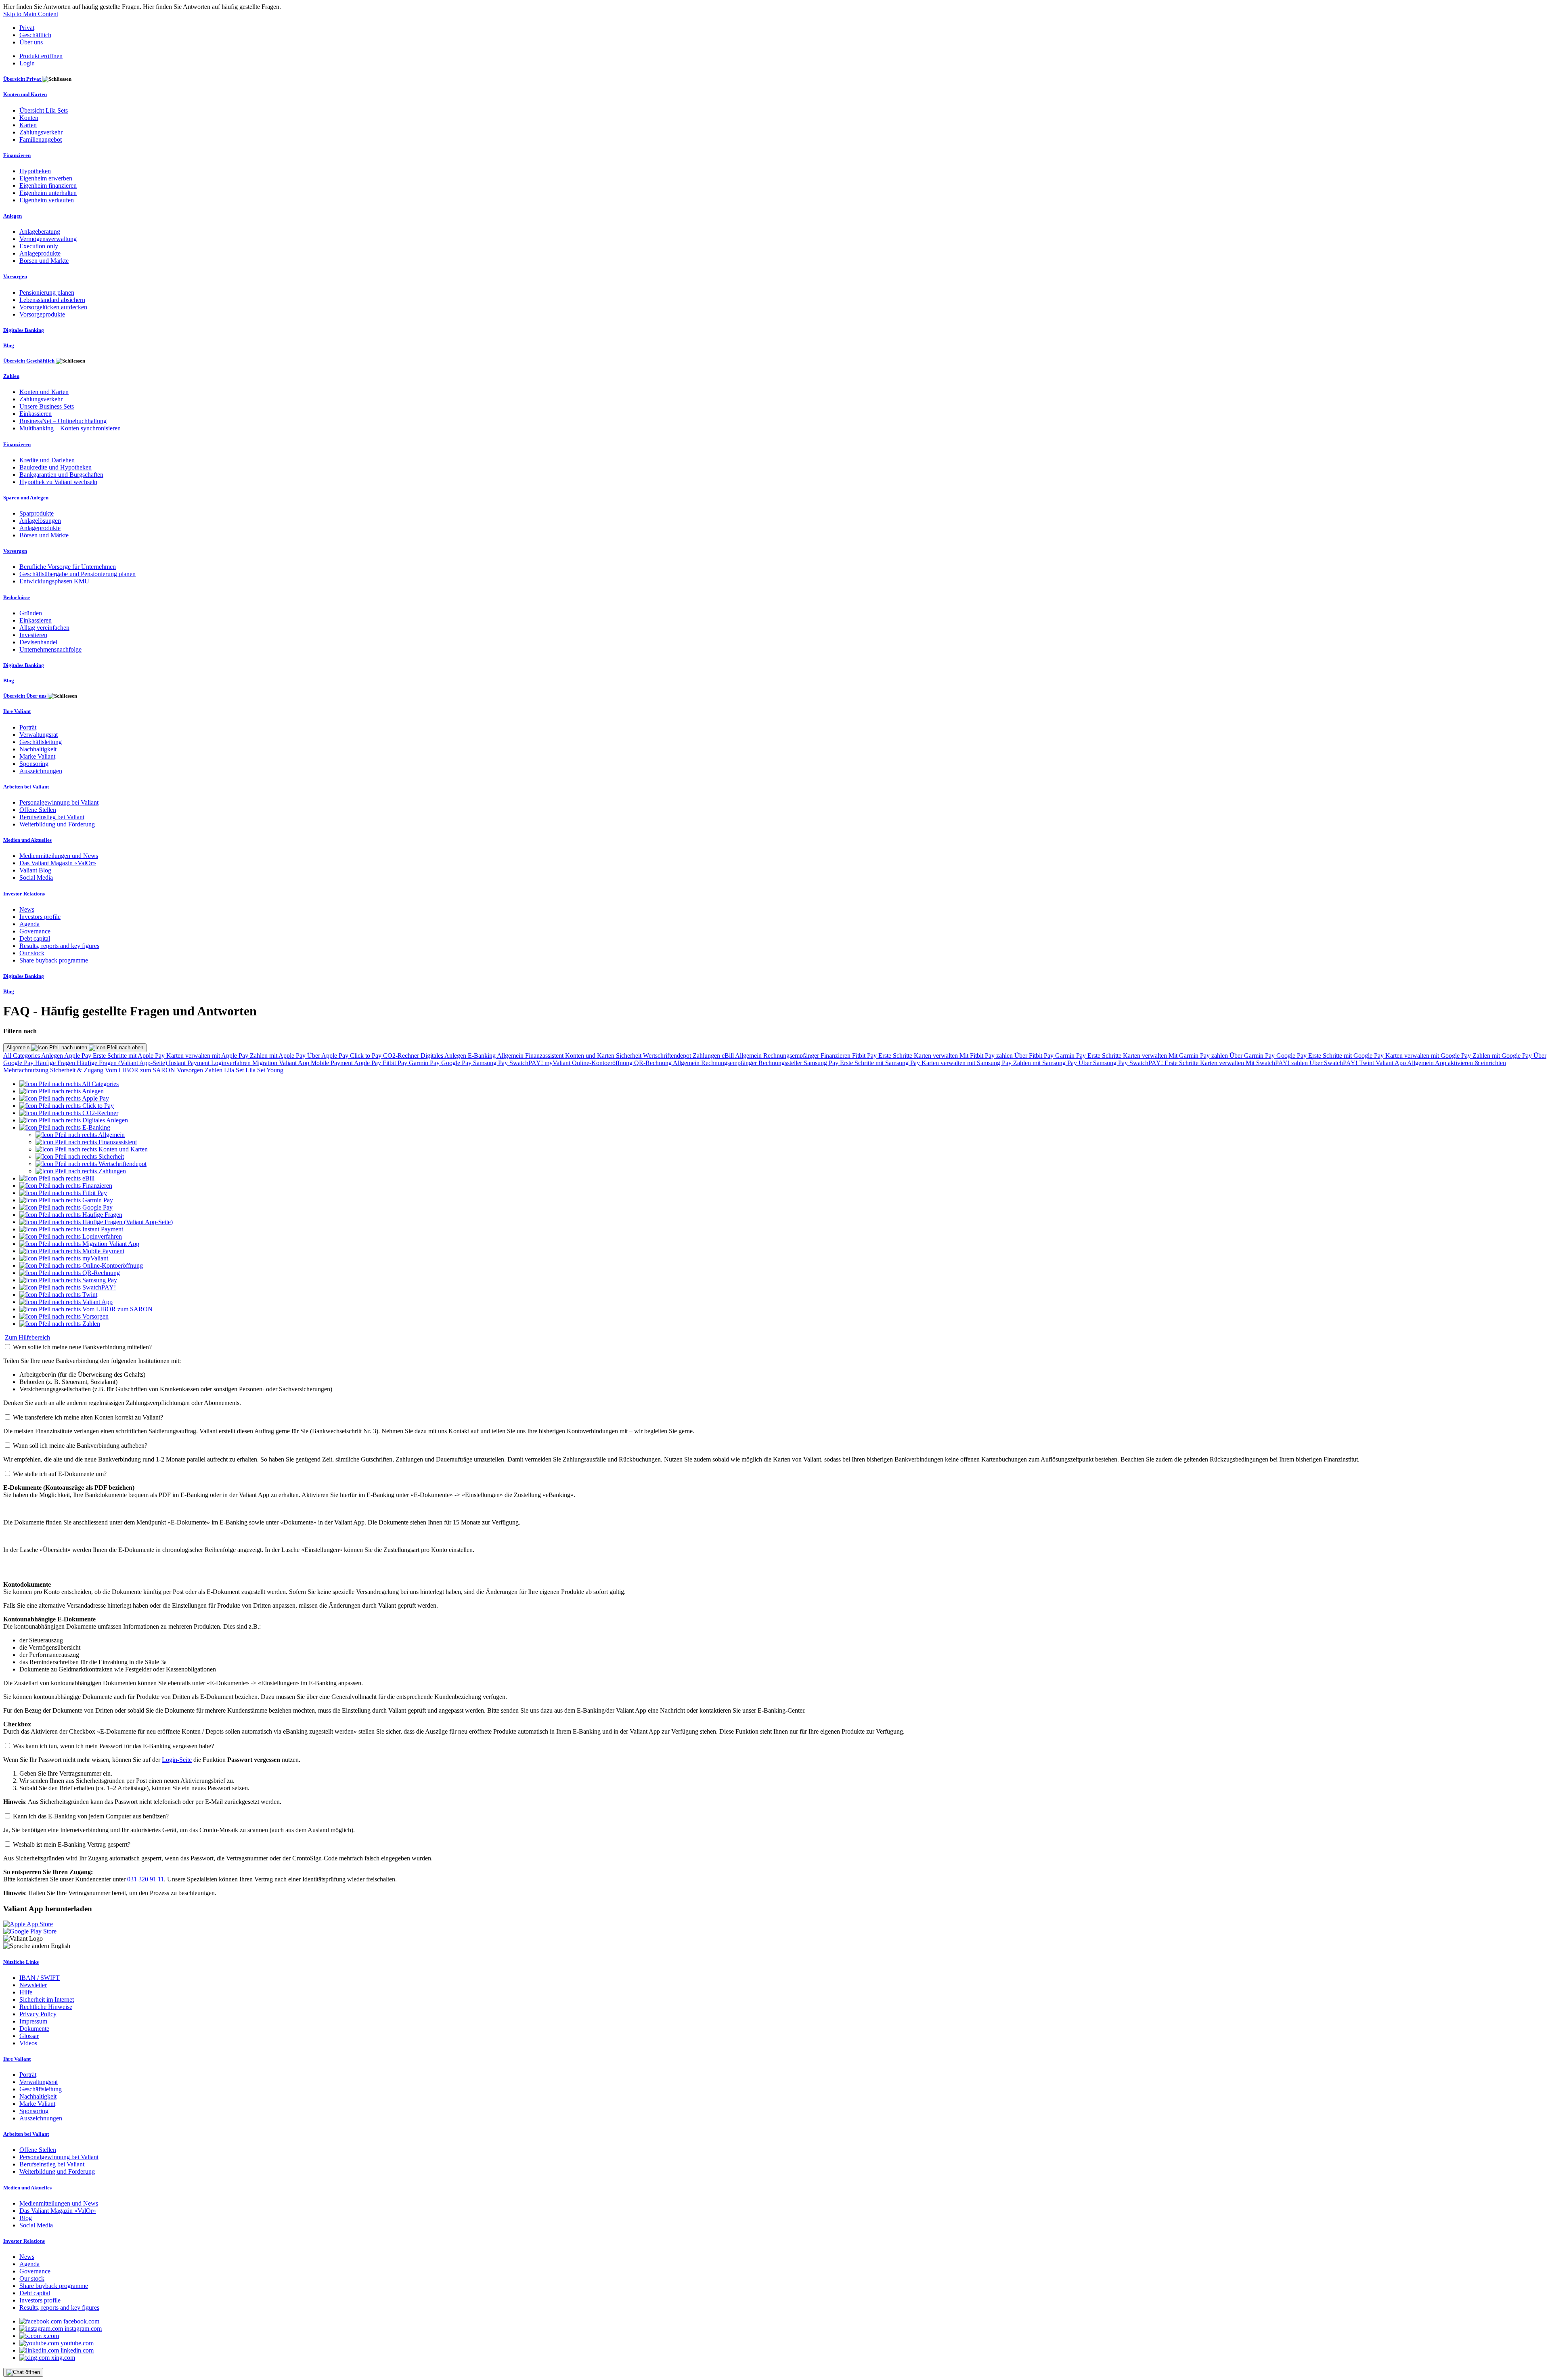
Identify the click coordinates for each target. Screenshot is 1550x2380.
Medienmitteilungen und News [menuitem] (59, 856)
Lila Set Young (264, 1070)
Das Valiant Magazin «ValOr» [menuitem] (58, 863)
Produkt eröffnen (41, 56)
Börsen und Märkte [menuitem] (44, 261)
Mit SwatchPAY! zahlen (1278, 1063)
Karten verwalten (937, 1056)
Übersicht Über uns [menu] (25, 696)
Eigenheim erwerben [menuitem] (46, 178)
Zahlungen (707, 1056)
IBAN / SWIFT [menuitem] (40, 1978)
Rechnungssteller (781, 1063)
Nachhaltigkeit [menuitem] (38, 749)
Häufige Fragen (56, 1063)
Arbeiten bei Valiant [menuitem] (26, 787)
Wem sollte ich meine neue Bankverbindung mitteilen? (82, 1347)
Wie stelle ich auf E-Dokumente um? (60, 1474)
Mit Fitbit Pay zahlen (987, 1056)
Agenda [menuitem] (29, 924)
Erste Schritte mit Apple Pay (130, 1056)
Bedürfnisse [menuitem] (17, 597)
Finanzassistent (545, 1056)
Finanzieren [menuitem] (17, 155)
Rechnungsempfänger (792, 1056)
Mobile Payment (332, 1063)
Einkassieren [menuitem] (36, 414)
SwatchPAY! (527, 1063)
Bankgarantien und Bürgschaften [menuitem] (61, 475)
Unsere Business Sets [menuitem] (47, 406)
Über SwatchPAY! (1334, 1063)
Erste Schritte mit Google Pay (1347, 1056)
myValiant (558, 1063)
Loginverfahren (232, 1063)
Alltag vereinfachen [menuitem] (44, 628)
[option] (69, 1084)
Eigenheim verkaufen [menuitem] (47, 200)
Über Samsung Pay (1104, 1063)
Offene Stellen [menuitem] (38, 810)
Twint (1367, 1063)
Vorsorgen (191, 1070)
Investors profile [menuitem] (40, 917)
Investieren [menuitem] (33, 635)
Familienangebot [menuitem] (41, 139)
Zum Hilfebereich (27, 1337)
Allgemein (19, 1047)
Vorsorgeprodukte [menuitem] (42, 314)
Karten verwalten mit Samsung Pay (967, 1063)
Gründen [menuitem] (31, 613)
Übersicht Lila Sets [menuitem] (44, 110)
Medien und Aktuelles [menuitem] (27, 840)
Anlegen (53, 1056)
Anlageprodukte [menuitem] (40, 253)
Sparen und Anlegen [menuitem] (26, 498)
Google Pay (1292, 1056)
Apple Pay (79, 1056)
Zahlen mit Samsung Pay (1046, 1063)
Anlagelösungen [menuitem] (40, 521)
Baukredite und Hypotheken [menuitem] (56, 467)
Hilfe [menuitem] (26, 1992)
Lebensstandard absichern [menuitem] (52, 300)
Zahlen (214, 1070)
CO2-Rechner (402, 1056)
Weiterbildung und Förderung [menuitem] (57, 824)
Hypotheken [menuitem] (35, 171)
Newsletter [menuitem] (33, 1985)
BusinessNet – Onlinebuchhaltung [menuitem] (63, 421)
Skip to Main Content (31, 14)
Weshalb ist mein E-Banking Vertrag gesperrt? (72, 1844)
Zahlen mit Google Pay (1503, 1056)
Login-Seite (177, 1760)
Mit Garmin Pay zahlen (1199, 1056)
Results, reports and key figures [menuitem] (59, 946)
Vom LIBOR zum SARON (141, 1070)
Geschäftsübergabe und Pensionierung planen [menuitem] (77, 574)
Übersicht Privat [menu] (23, 79)
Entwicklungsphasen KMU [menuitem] (54, 581)
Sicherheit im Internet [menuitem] (47, 1999)
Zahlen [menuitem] (11, 376)
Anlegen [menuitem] (13, 216)
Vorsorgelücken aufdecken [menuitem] (53, 307)
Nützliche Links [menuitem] (21, 1962)
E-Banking (482, 1056)
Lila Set (235, 1070)
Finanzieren (836, 1056)
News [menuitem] (27, 909)
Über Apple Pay (329, 1056)
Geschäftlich (35, 35)
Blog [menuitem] (9, 345)
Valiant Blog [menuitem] (35, 870)
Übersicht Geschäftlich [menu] (29, 361)
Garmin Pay (1071, 1056)
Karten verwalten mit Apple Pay (208, 1056)
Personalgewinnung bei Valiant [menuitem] (59, 802)
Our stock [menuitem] (32, 953)
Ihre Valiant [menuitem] (17, 711)
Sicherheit (629, 1056)
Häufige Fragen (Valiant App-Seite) (123, 1063)
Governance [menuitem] (35, 931)
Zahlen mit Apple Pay (279, 1056)
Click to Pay (367, 1056)
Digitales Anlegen (444, 1056)
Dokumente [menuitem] (34, 2029)
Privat (27, 28)
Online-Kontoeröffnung (603, 1063)
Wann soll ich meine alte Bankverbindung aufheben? (80, 1446)
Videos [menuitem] (28, 2043)
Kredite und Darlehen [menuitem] (47, 460)
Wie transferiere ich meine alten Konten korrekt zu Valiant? (88, 1417)
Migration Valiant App (282, 1063)
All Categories (22, 1056)
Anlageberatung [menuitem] (40, 232)
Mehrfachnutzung (27, 1070)
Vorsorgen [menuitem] (15, 276)
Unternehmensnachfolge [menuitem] (50, 649)
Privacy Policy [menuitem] (38, 2014)
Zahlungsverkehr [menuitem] (41, 132)
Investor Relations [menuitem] (24, 894)
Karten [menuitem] (28, 125)
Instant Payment (190, 1063)
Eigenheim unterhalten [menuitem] (48, 193)
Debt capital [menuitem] (35, 938)
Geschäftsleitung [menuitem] (41, 742)
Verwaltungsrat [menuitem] (39, 735)
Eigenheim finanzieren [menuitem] (48, 186)
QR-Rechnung (654, 1063)
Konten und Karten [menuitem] (25, 94)
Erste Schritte (896, 1056)
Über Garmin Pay (1253, 1056)
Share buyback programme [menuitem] (54, 960)
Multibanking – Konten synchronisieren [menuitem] (70, 428)
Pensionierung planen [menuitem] (47, 293)
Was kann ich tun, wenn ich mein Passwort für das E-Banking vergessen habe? (113, 1746)
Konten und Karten (591, 1056)
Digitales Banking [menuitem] (24, 330)
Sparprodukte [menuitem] (37, 513)
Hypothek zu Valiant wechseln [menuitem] (58, 482)
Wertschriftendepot (668, 1056)
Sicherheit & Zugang (77, 1070)
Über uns (31, 42)
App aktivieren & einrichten (1470, 1063)
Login (27, 63)
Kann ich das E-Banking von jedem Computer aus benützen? (91, 1816)
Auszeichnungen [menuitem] (41, 771)
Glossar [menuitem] (29, 2036)
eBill (728, 1056)
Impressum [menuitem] (33, 2021)
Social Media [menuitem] (36, 878)
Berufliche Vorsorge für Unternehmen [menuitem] (68, 567)
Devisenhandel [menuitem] (38, 642)
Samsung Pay (491, 1063)
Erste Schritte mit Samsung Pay (881, 1063)
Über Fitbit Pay (1035, 1056)
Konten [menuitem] (29, 118)
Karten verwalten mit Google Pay (1429, 1056)
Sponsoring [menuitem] (34, 764)
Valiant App (1391, 1063)
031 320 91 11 (146, 1879)
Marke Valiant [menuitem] (37, 756)
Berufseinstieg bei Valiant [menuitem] (52, 817)
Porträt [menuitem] (28, 727)
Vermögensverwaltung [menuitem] (48, 239)
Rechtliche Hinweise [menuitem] (46, 2007)
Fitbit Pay (865, 1056)
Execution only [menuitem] (39, 246)
